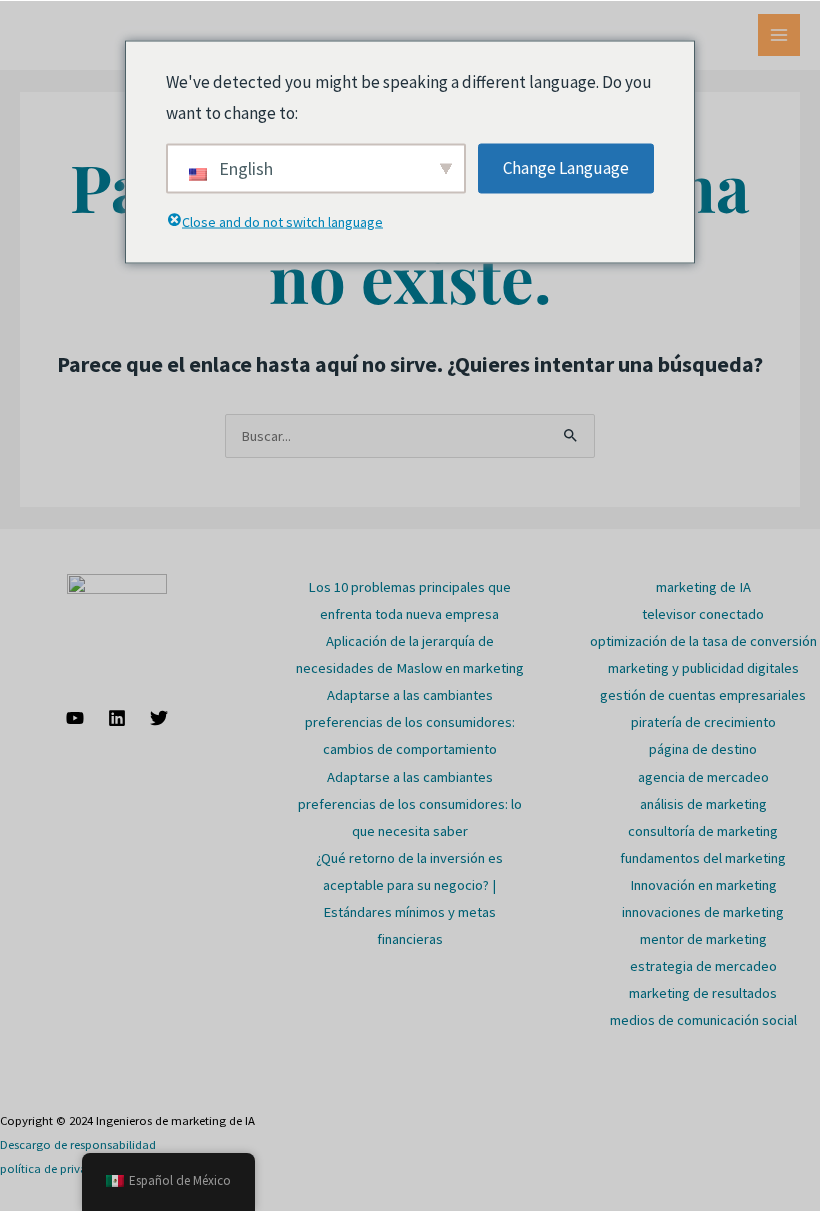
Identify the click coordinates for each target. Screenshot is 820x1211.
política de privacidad (58, 1168)
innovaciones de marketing (703, 912)
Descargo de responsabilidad (78, 1144)
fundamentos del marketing (703, 858)
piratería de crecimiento (703, 722)
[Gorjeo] (159, 718)
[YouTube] (75, 718)
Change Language (566, 167)
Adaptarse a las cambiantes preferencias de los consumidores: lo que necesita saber (410, 804)
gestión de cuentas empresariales (703, 695)
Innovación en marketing (703, 885)
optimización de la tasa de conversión (703, 641)
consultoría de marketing (703, 831)
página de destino (703, 749)
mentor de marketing (703, 939)
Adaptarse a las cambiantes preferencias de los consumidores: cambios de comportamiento (410, 722)
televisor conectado (703, 614)
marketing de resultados (703, 993)
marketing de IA (703, 587)
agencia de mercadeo (703, 777)
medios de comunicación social (703, 1020)
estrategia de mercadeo (703, 966)
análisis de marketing (703, 804)
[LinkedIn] (117, 718)
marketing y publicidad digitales (703, 668)
